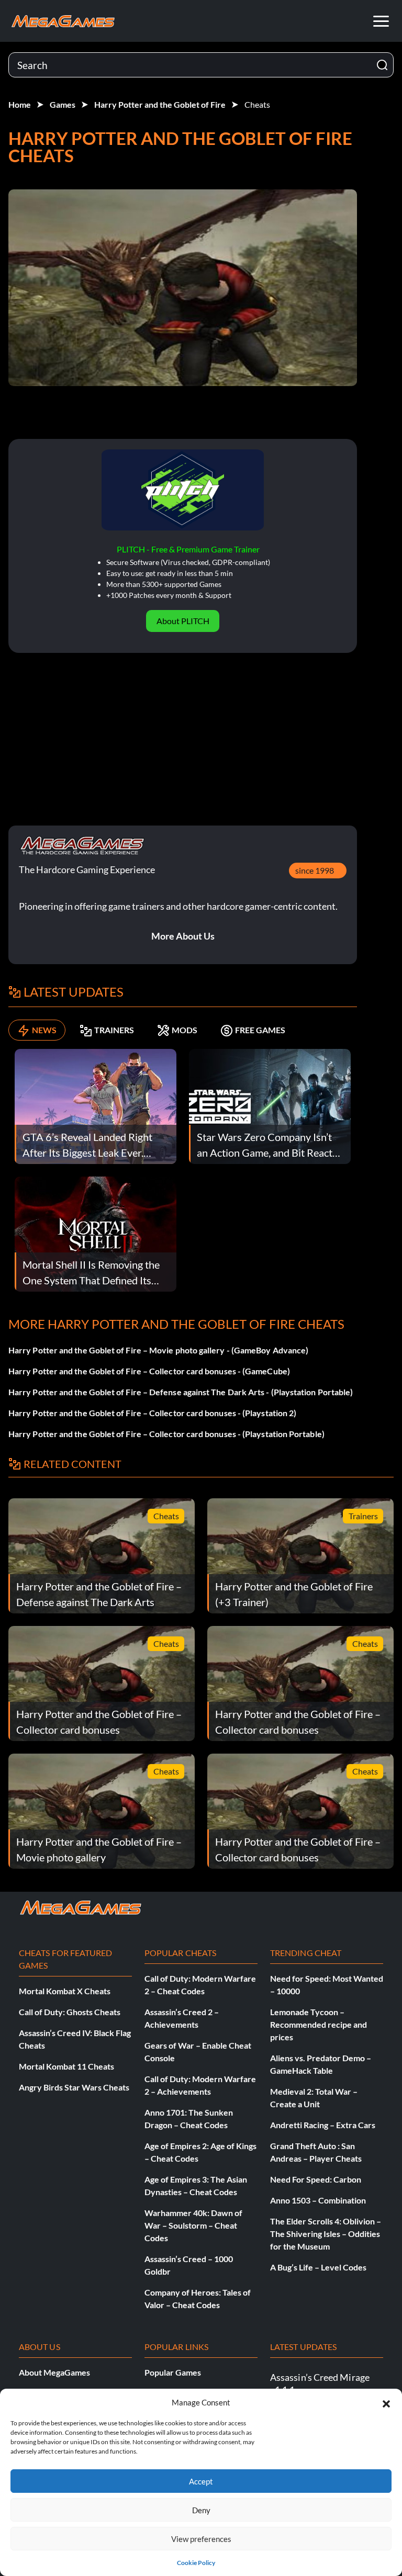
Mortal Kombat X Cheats (65, 1991)
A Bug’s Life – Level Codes (318, 2267)
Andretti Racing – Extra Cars (323, 2125)
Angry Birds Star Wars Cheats (74, 2087)
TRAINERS (114, 1030)
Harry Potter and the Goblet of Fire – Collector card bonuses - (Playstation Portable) (166, 1434)
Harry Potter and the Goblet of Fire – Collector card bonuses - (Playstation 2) (152, 1413)
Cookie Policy (196, 2563)
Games (63, 104)
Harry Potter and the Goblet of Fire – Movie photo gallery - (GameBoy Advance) (158, 1350)
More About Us (183, 936)
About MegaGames (54, 2372)
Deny (201, 2510)
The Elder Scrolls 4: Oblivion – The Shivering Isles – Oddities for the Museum (326, 2234)
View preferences (201, 2539)
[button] (386, 2402)
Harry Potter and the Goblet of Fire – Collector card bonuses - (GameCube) (149, 1371)
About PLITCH (183, 621)
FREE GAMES (260, 1030)
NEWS (44, 1030)
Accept (201, 2481)
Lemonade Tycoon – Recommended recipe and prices (319, 2024)
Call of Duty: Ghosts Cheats (70, 2012)
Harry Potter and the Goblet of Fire (160, 104)
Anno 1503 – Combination (318, 2200)
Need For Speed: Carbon (316, 2179)
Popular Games (173, 2372)
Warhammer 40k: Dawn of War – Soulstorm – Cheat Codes (193, 2225)
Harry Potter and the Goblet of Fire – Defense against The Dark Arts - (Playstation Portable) (181, 1392)
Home (20, 104)
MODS (185, 1030)
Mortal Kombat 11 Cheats (66, 2066)
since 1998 (315, 870)
